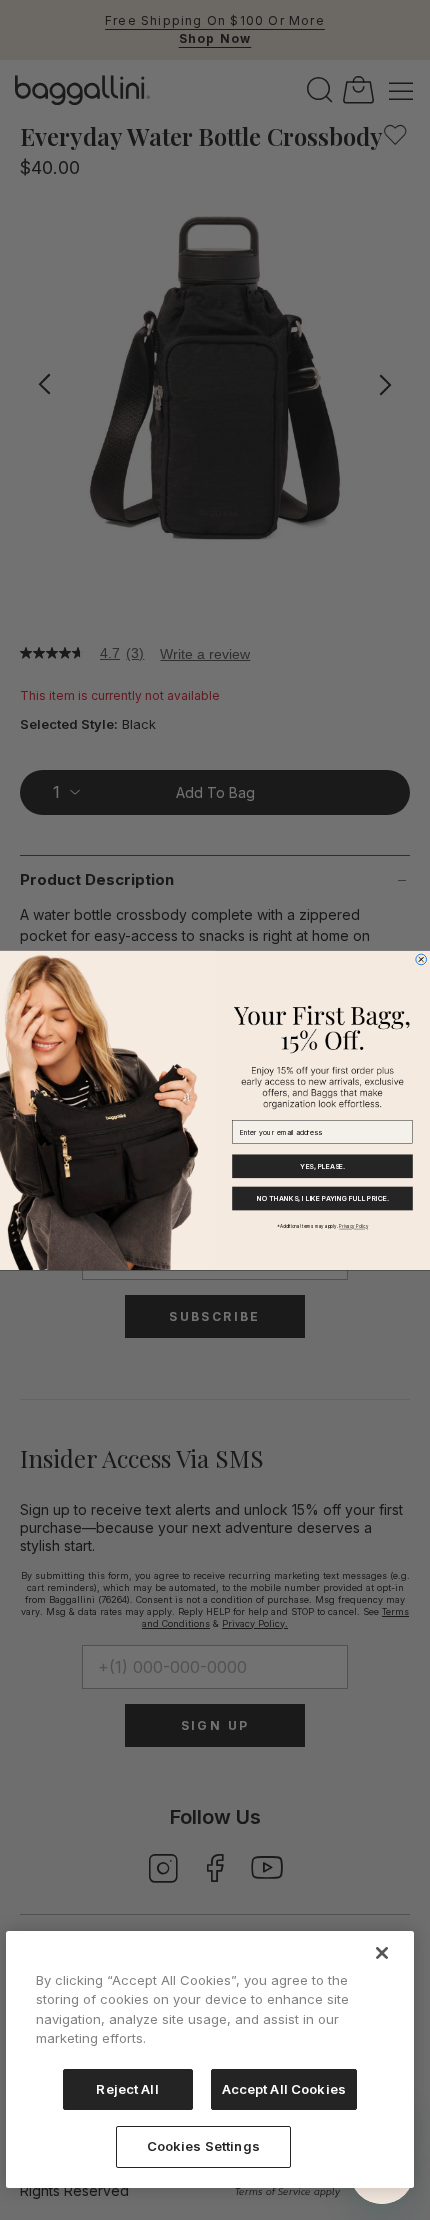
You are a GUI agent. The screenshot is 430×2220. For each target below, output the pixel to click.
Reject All (127, 2089)
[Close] (382, 1953)
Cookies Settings (203, 2146)
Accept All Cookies (284, 2089)
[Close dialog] (421, 959)
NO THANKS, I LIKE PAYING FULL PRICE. (323, 1198)
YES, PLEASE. (322, 1166)
